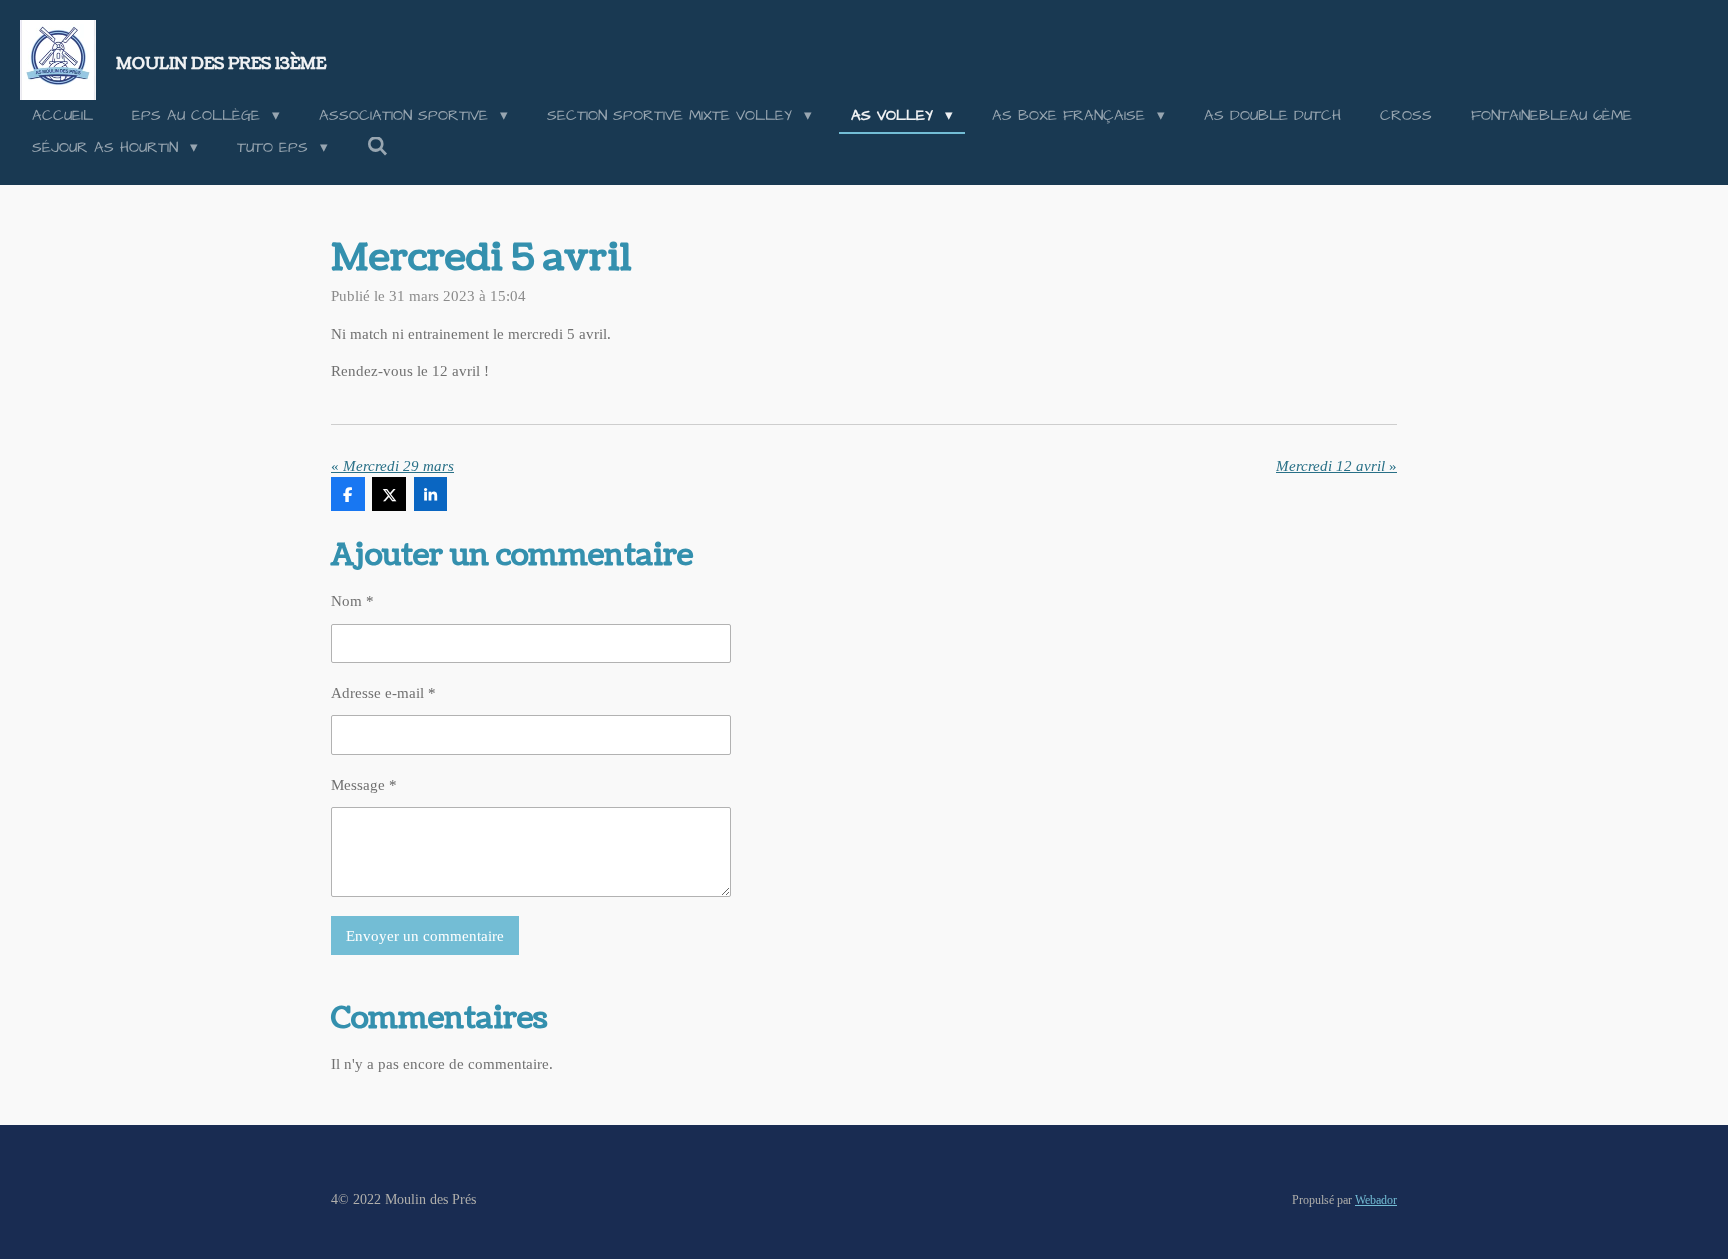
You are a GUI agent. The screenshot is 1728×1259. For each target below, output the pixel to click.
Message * (364, 785)
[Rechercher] (377, 147)
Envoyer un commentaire (425, 936)
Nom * (352, 601)
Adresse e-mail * (383, 693)
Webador (1376, 1200)
